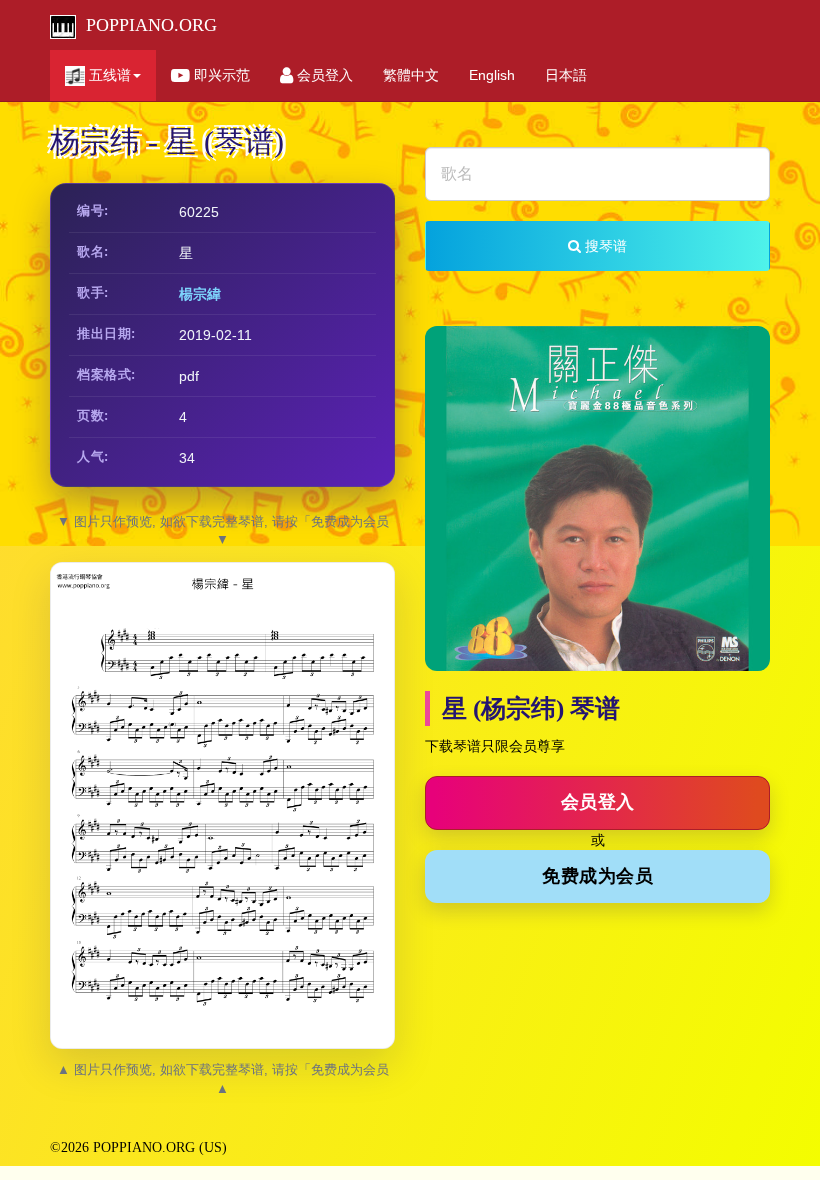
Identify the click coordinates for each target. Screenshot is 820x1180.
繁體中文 (411, 75)
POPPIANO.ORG (146, 25)
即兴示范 (220, 75)
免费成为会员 (597, 876)
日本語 (566, 75)
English (492, 75)
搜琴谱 (604, 246)
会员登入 (323, 75)
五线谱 (108, 75)
